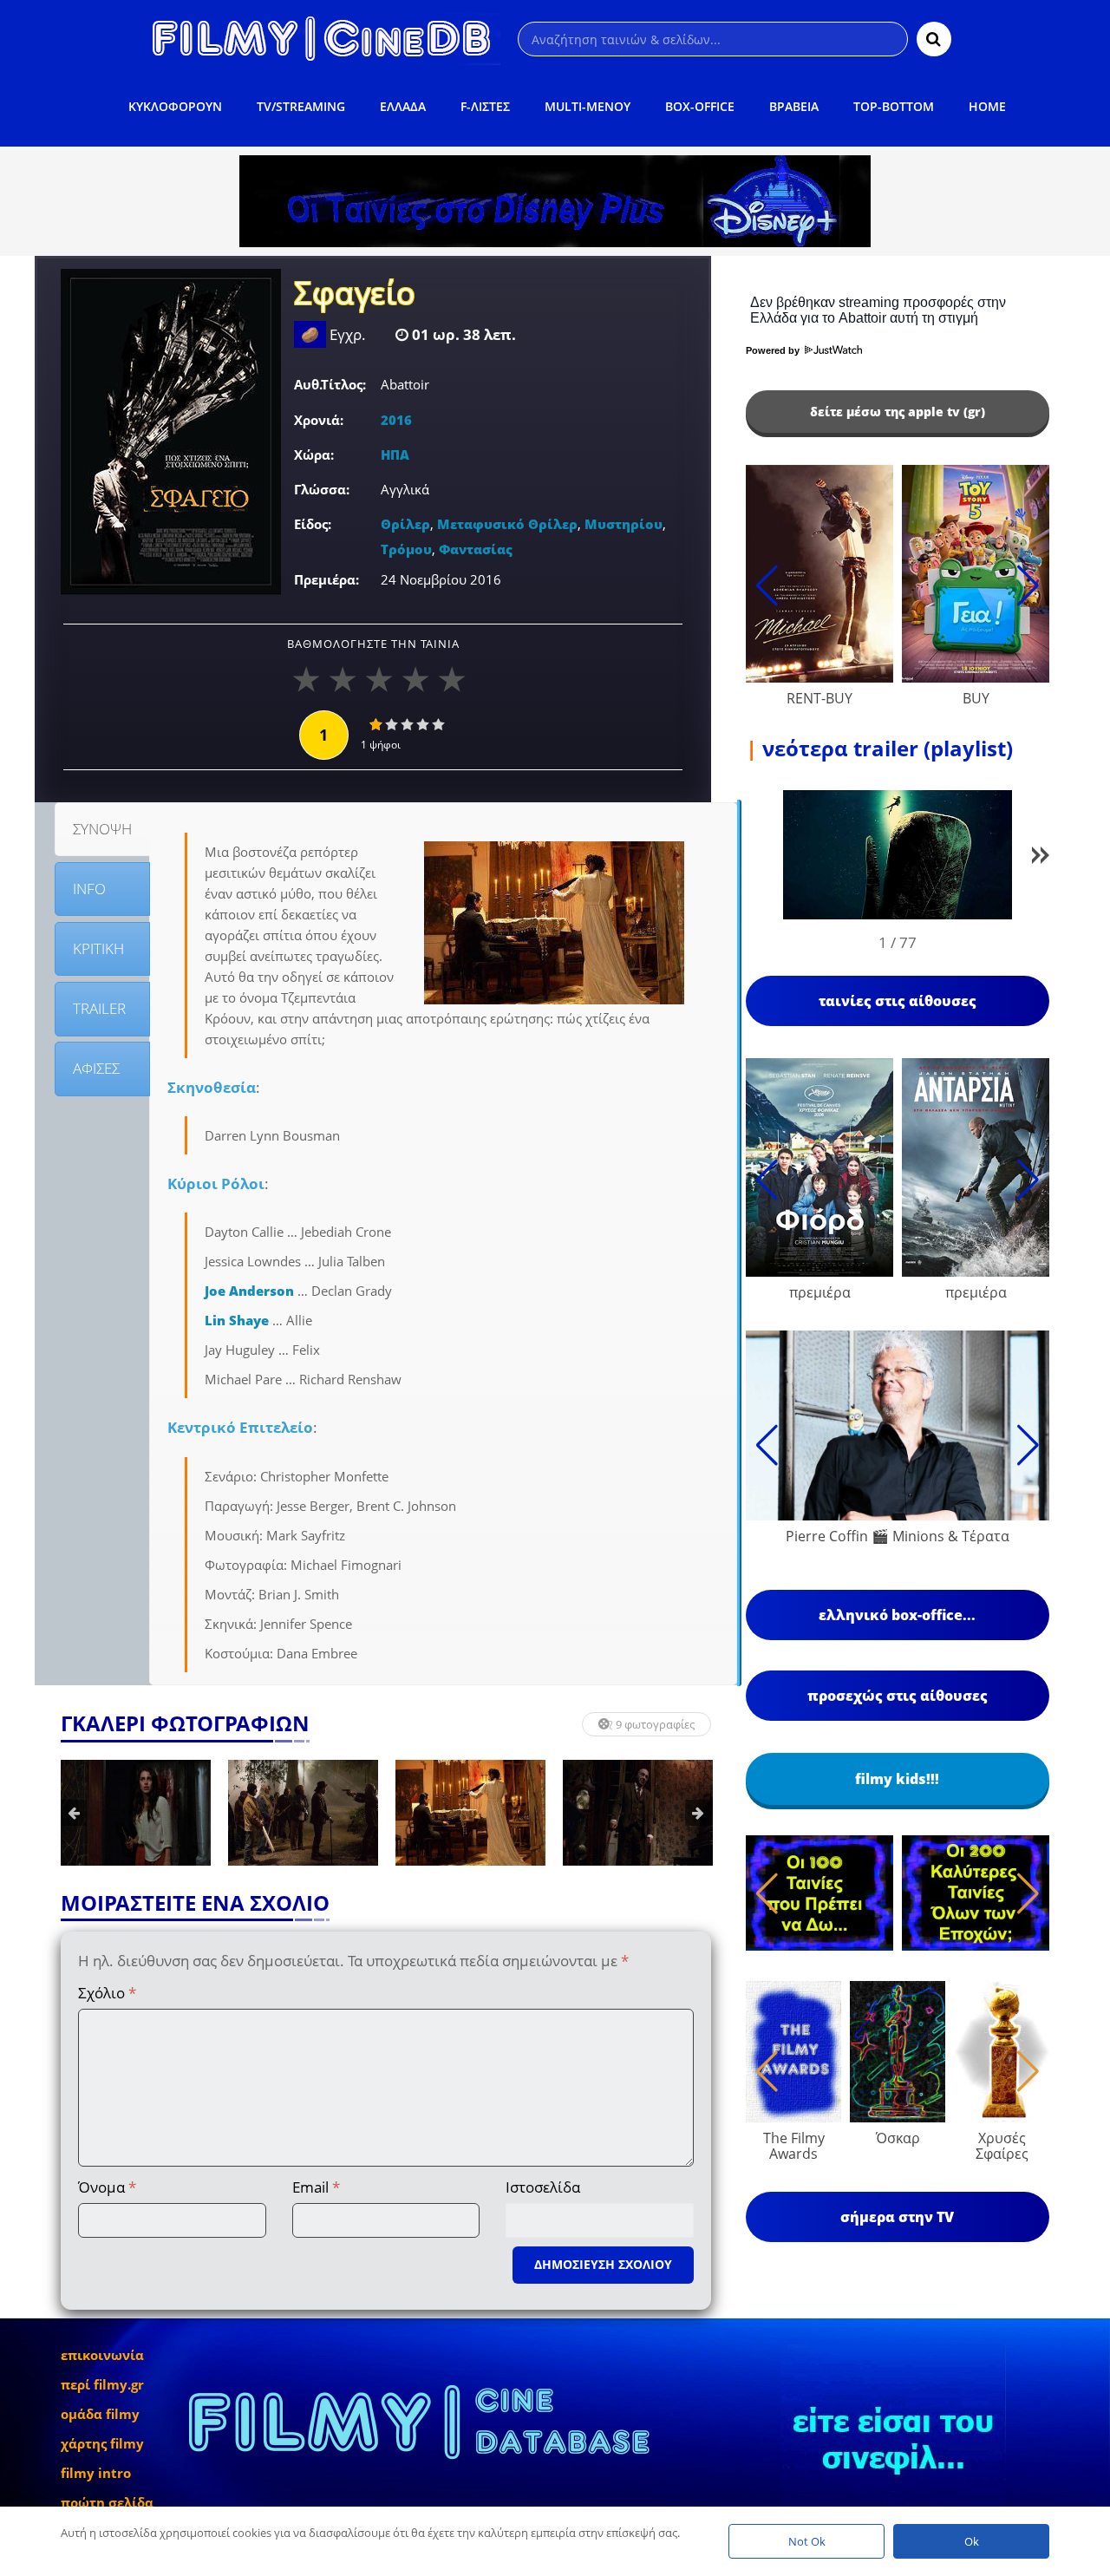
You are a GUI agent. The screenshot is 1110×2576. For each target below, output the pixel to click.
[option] (136, 1813)
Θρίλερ (405, 524)
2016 (396, 420)
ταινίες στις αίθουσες (898, 1001)
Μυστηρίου (624, 524)
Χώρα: (314, 454)
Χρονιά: (319, 420)
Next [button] (698, 1813)
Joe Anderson (249, 1291)
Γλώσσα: (322, 489)
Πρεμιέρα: (326, 579)
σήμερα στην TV (897, 2217)
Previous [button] (74, 1813)
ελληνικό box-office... (897, 1615)
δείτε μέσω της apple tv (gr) (898, 412)
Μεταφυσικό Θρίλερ (507, 524)
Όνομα (107, 2187)
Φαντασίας (476, 549)
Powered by (774, 350)
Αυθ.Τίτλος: (330, 384)
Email (316, 2187)
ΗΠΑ (395, 454)
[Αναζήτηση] (934, 39)
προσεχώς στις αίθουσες (898, 1696)
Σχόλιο (107, 1993)
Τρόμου (406, 549)
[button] (1041, 858)
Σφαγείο (355, 295)
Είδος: (313, 524)
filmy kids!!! (897, 1779)
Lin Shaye (237, 1320)
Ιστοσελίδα (543, 2187)
